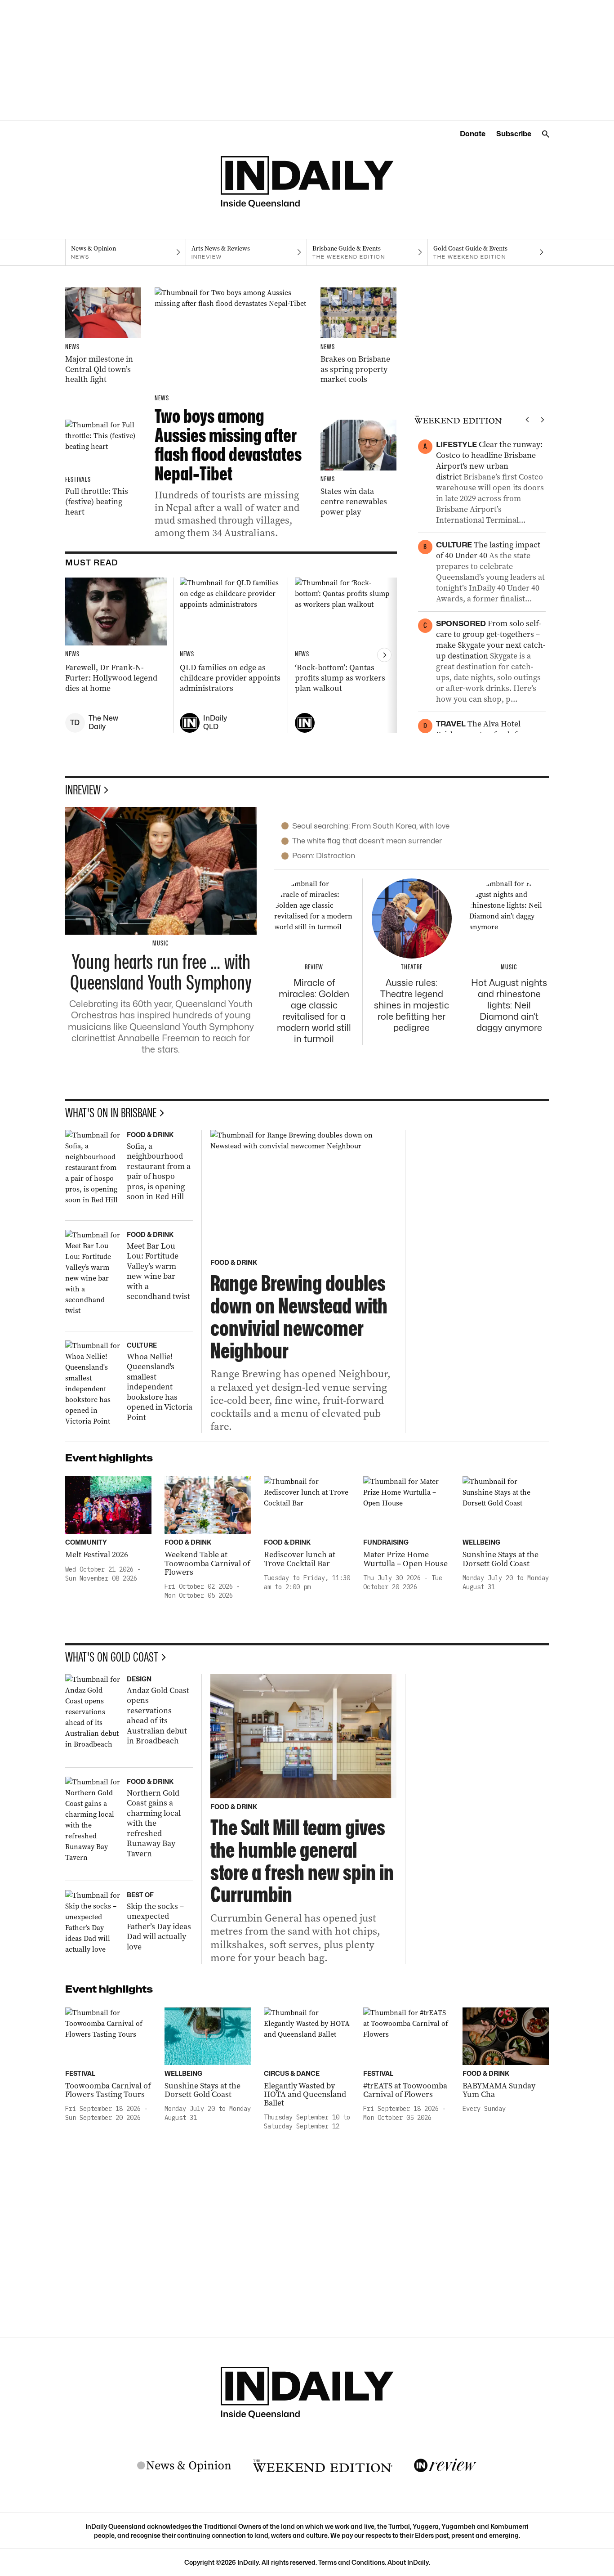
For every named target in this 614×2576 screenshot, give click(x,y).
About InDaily (408, 2562)
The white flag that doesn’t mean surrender (367, 841)
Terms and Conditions (351, 2562)
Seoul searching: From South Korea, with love (371, 826)
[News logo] (184, 2466)
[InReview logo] (445, 2466)
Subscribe (514, 134)
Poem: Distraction (324, 856)
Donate (473, 134)
